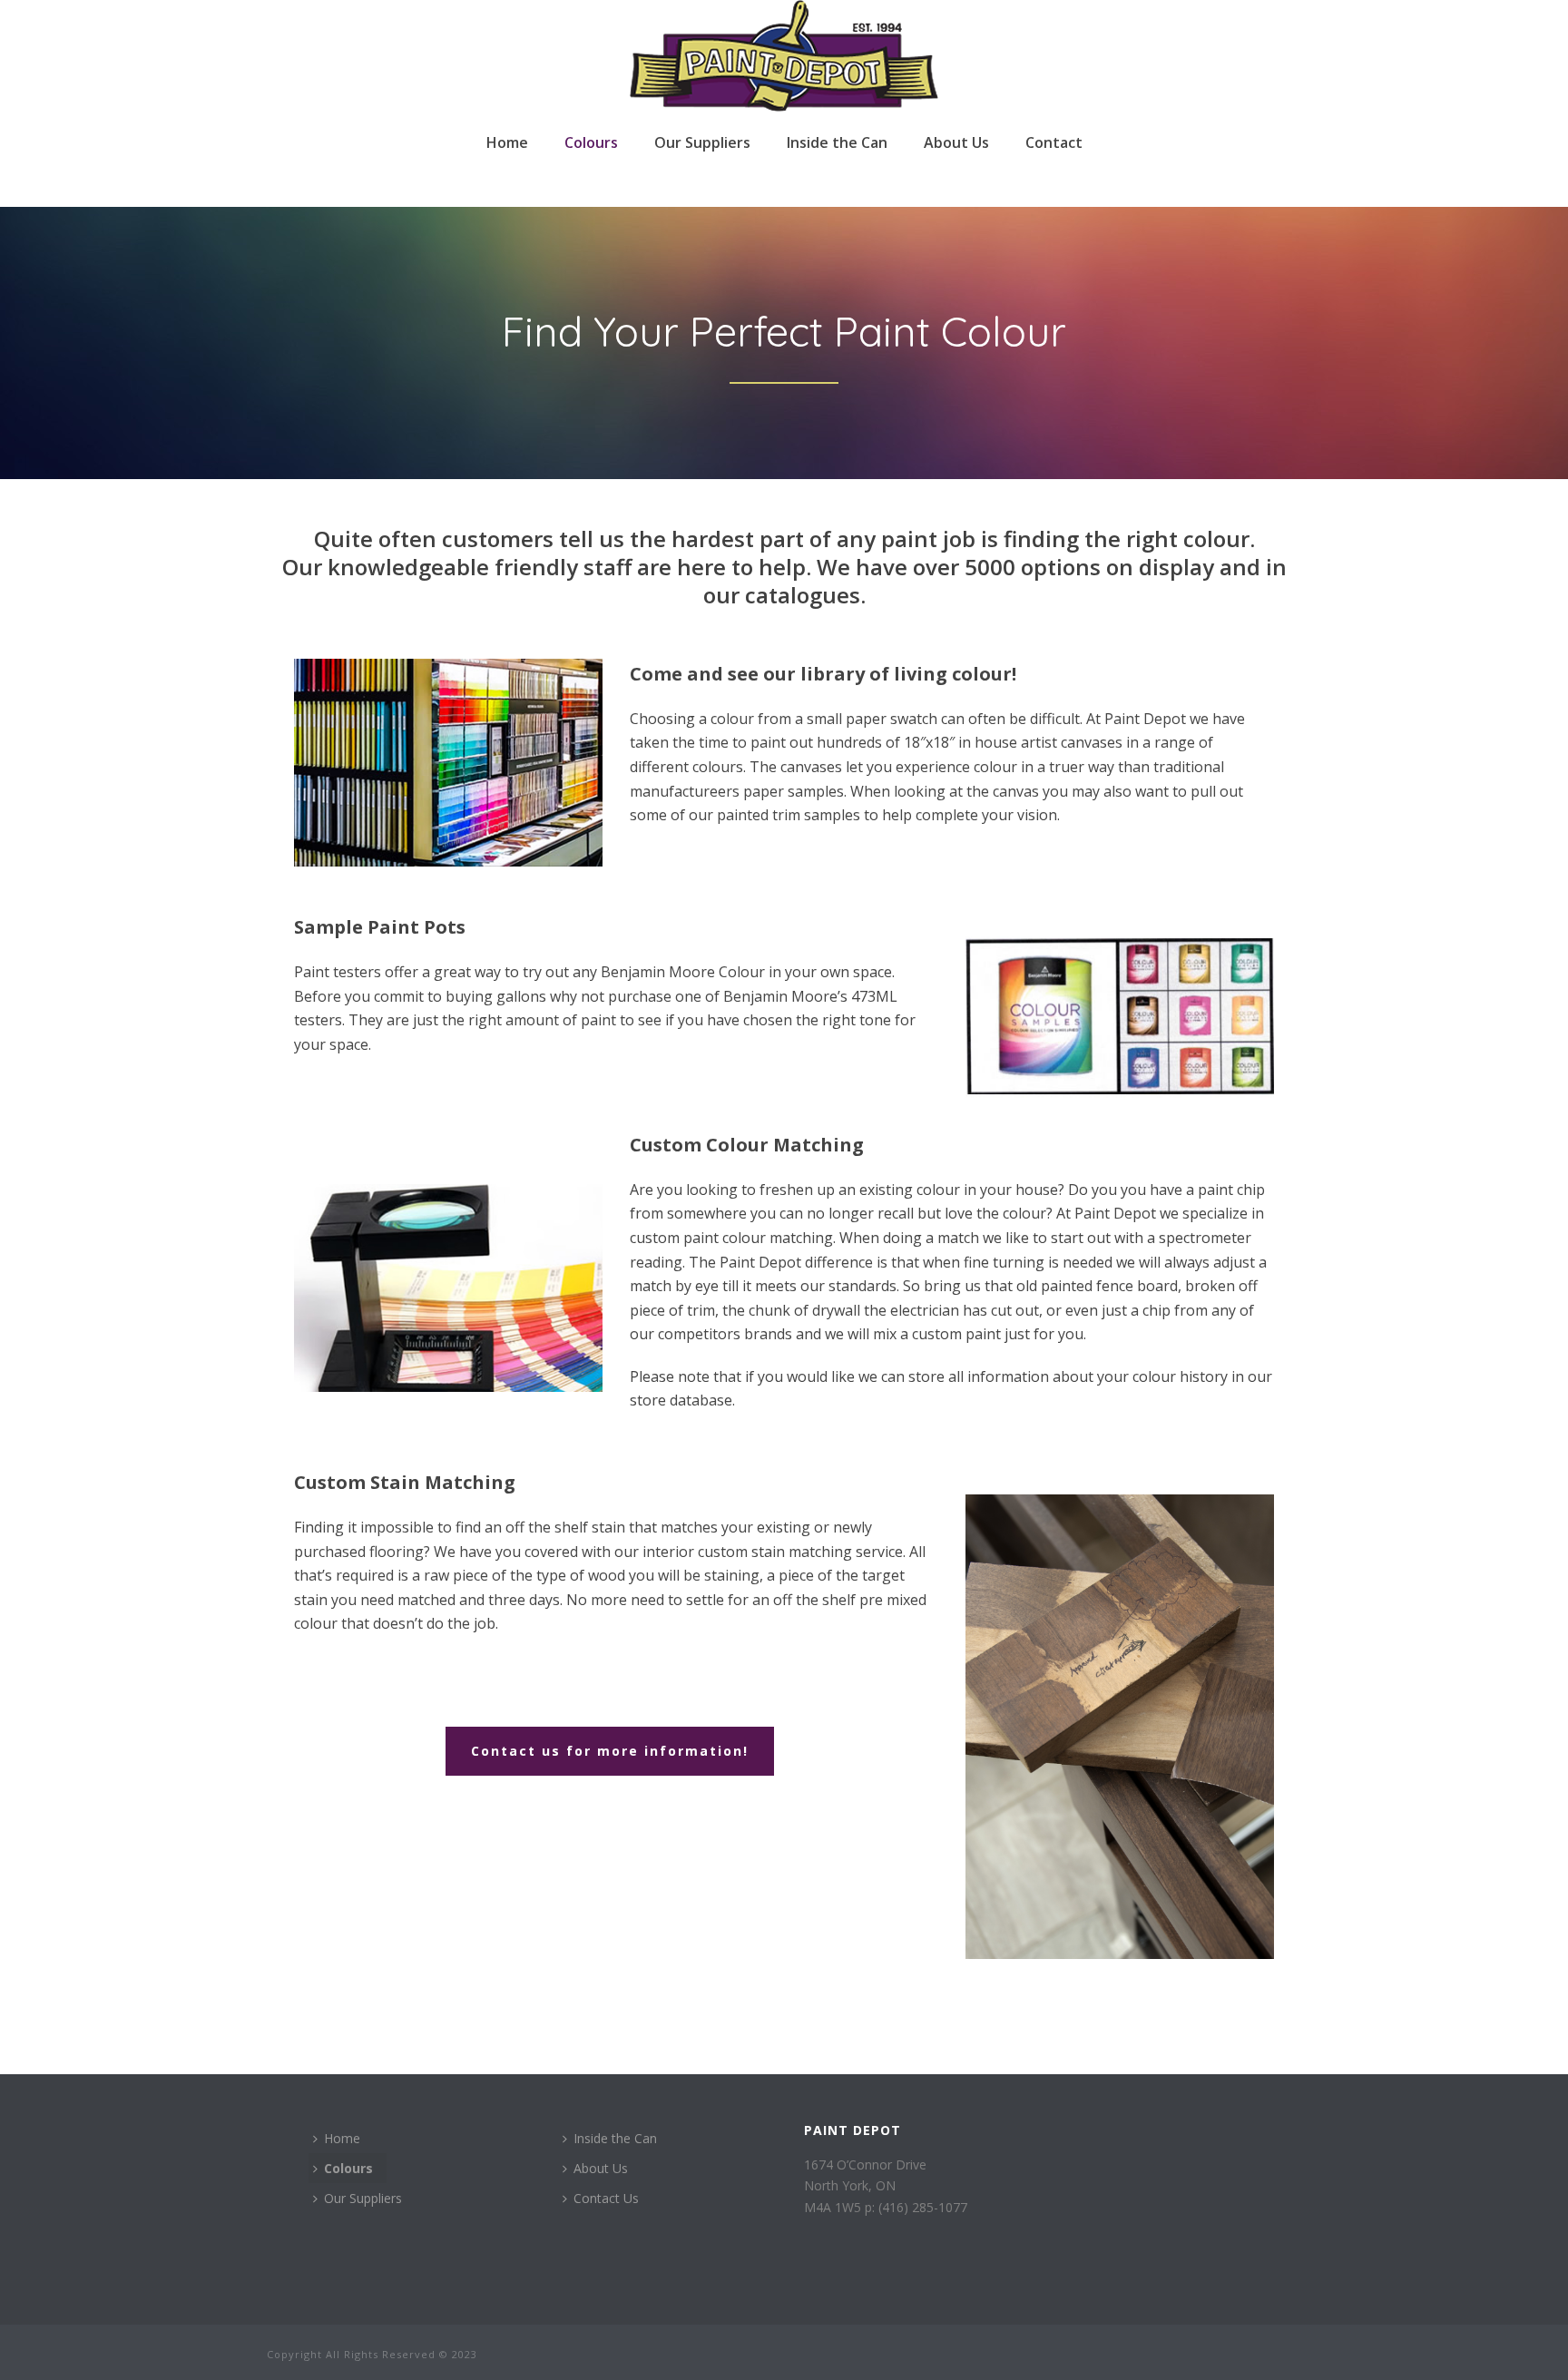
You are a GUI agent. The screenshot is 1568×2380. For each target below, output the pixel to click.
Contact (1054, 142)
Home (507, 142)
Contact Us (606, 2198)
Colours (591, 142)
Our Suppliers (702, 142)
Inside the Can (837, 142)
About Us (956, 142)
